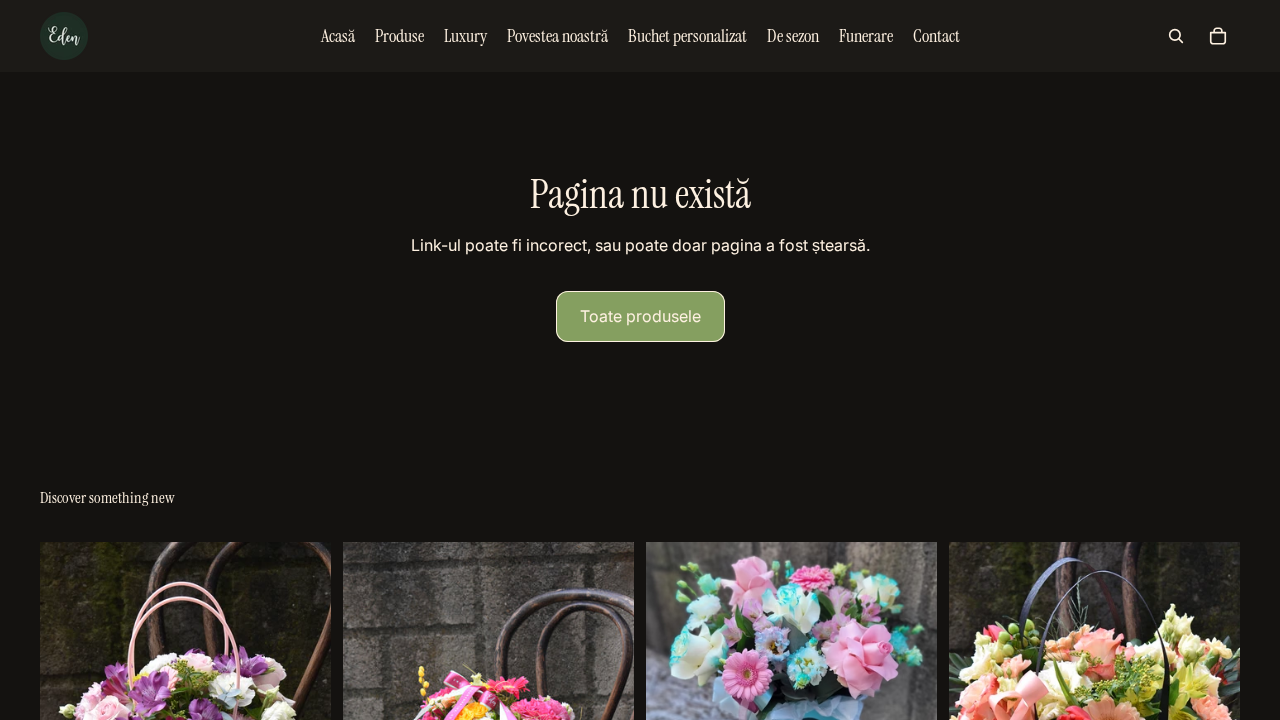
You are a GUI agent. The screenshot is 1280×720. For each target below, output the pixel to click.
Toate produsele (640, 316)
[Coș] (1218, 36)
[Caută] (1176, 36)
